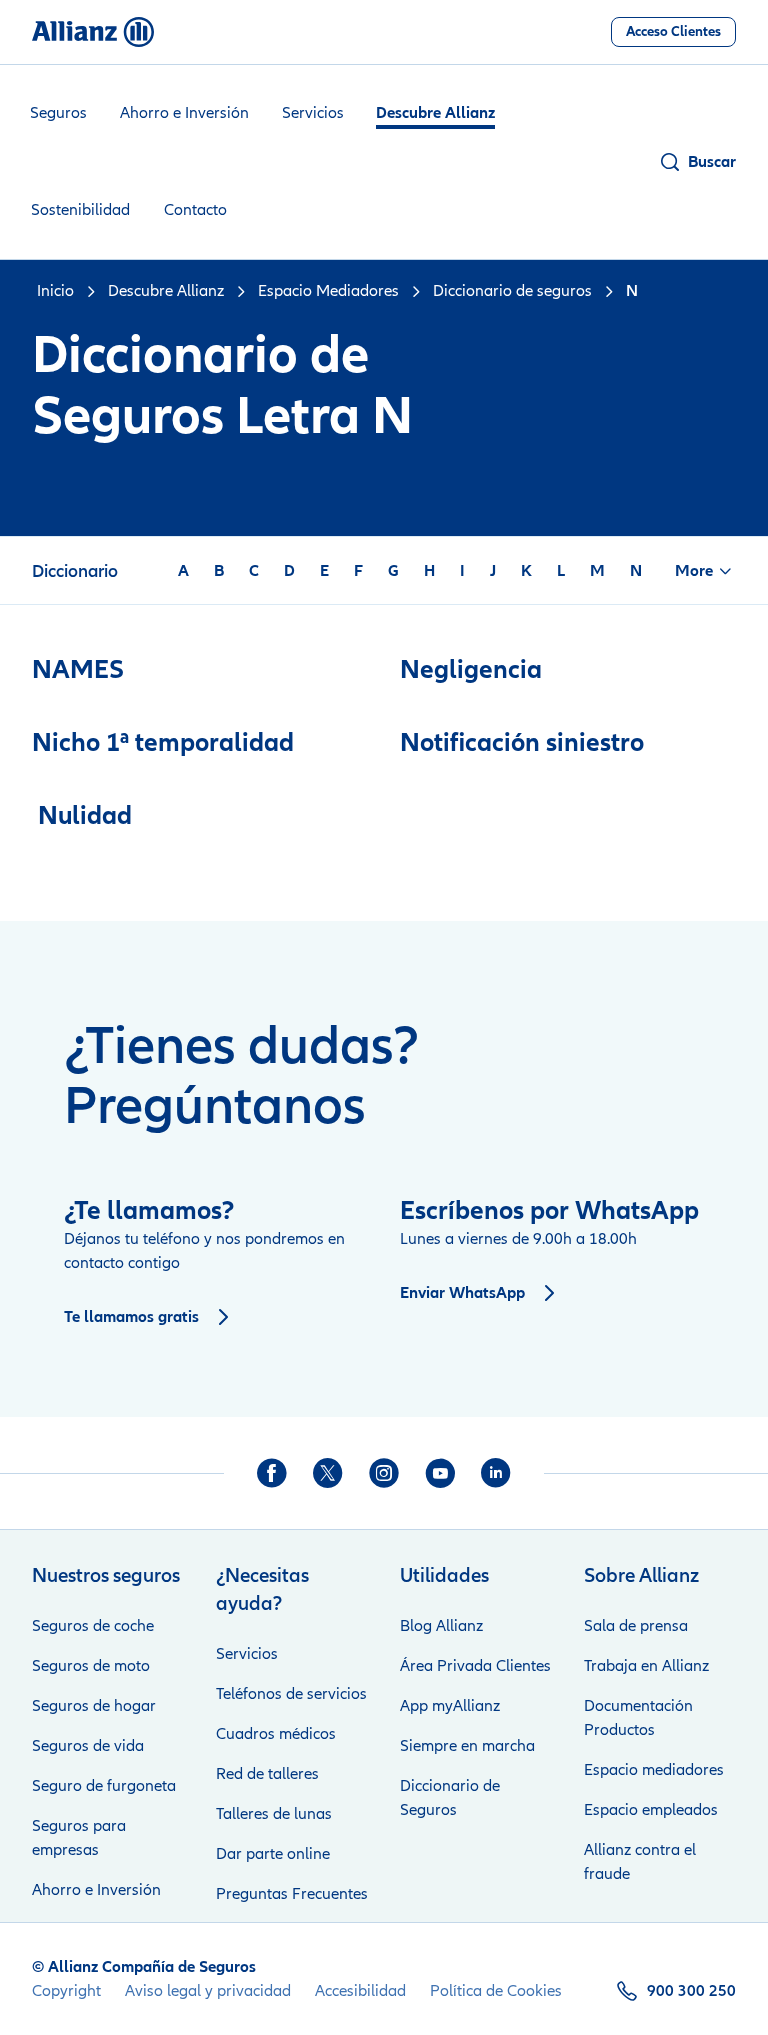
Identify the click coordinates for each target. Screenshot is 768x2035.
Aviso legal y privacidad (208, 1991)
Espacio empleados (651, 1810)
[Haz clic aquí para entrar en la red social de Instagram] (384, 1473)
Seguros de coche (93, 1626)
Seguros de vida (88, 1746)
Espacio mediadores (654, 1770)
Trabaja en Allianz (646, 1666)
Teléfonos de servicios (291, 1694)
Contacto (195, 210)
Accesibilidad (360, 1991)
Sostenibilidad (80, 210)
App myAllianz (450, 1706)
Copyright (66, 1991)
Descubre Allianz (435, 113)
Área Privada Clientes (475, 1666)
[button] (697, 162)
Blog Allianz (441, 1626)
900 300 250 (691, 1991)
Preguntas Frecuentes (292, 1894)
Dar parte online (273, 1854)
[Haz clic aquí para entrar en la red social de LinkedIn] (496, 1473)
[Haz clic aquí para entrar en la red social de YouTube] (440, 1473)
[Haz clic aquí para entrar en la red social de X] (328, 1473)
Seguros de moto (91, 1666)
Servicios (313, 113)
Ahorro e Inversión (184, 113)
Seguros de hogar (94, 1706)
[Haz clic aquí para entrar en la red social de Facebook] (272, 1473)
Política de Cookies (496, 1991)
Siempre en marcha (467, 1746)
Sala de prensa (636, 1626)
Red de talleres (267, 1774)
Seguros (58, 113)
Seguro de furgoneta (104, 1786)
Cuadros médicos (276, 1734)
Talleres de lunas (274, 1814)
